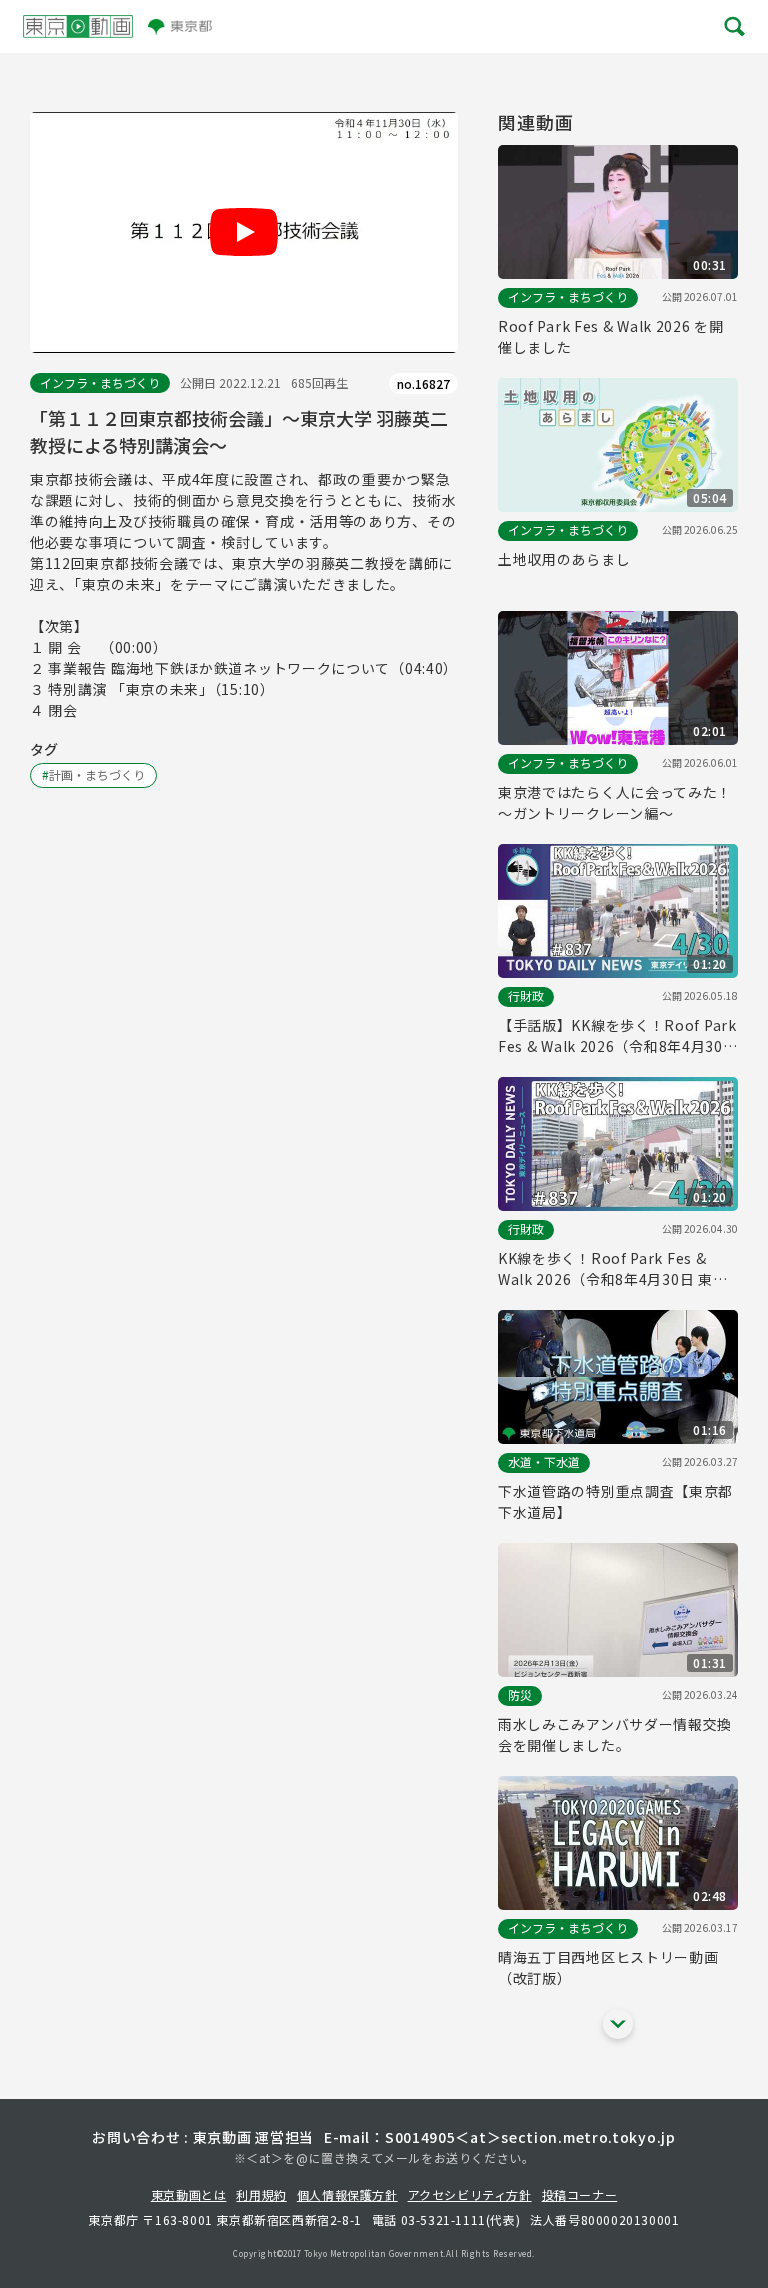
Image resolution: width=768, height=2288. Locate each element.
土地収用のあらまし (564, 559)
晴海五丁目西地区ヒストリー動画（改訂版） (608, 1967)
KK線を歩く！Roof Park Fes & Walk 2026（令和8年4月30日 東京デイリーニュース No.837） (612, 1269)
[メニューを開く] (733, 26)
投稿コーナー (580, 2194)
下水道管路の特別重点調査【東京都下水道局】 (615, 1501)
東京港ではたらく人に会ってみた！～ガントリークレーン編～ (615, 802)
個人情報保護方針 (347, 2194)
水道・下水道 (544, 1461)
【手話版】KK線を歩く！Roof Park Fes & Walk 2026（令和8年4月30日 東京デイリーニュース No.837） (618, 1036)
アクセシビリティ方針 (470, 2194)
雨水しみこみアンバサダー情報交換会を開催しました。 (615, 1734)
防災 (520, 1694)
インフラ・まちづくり (100, 382)
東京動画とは (189, 2194)
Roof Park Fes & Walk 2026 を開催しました (611, 336)
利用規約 (261, 2194)
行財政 (526, 995)
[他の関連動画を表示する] (618, 2024)
